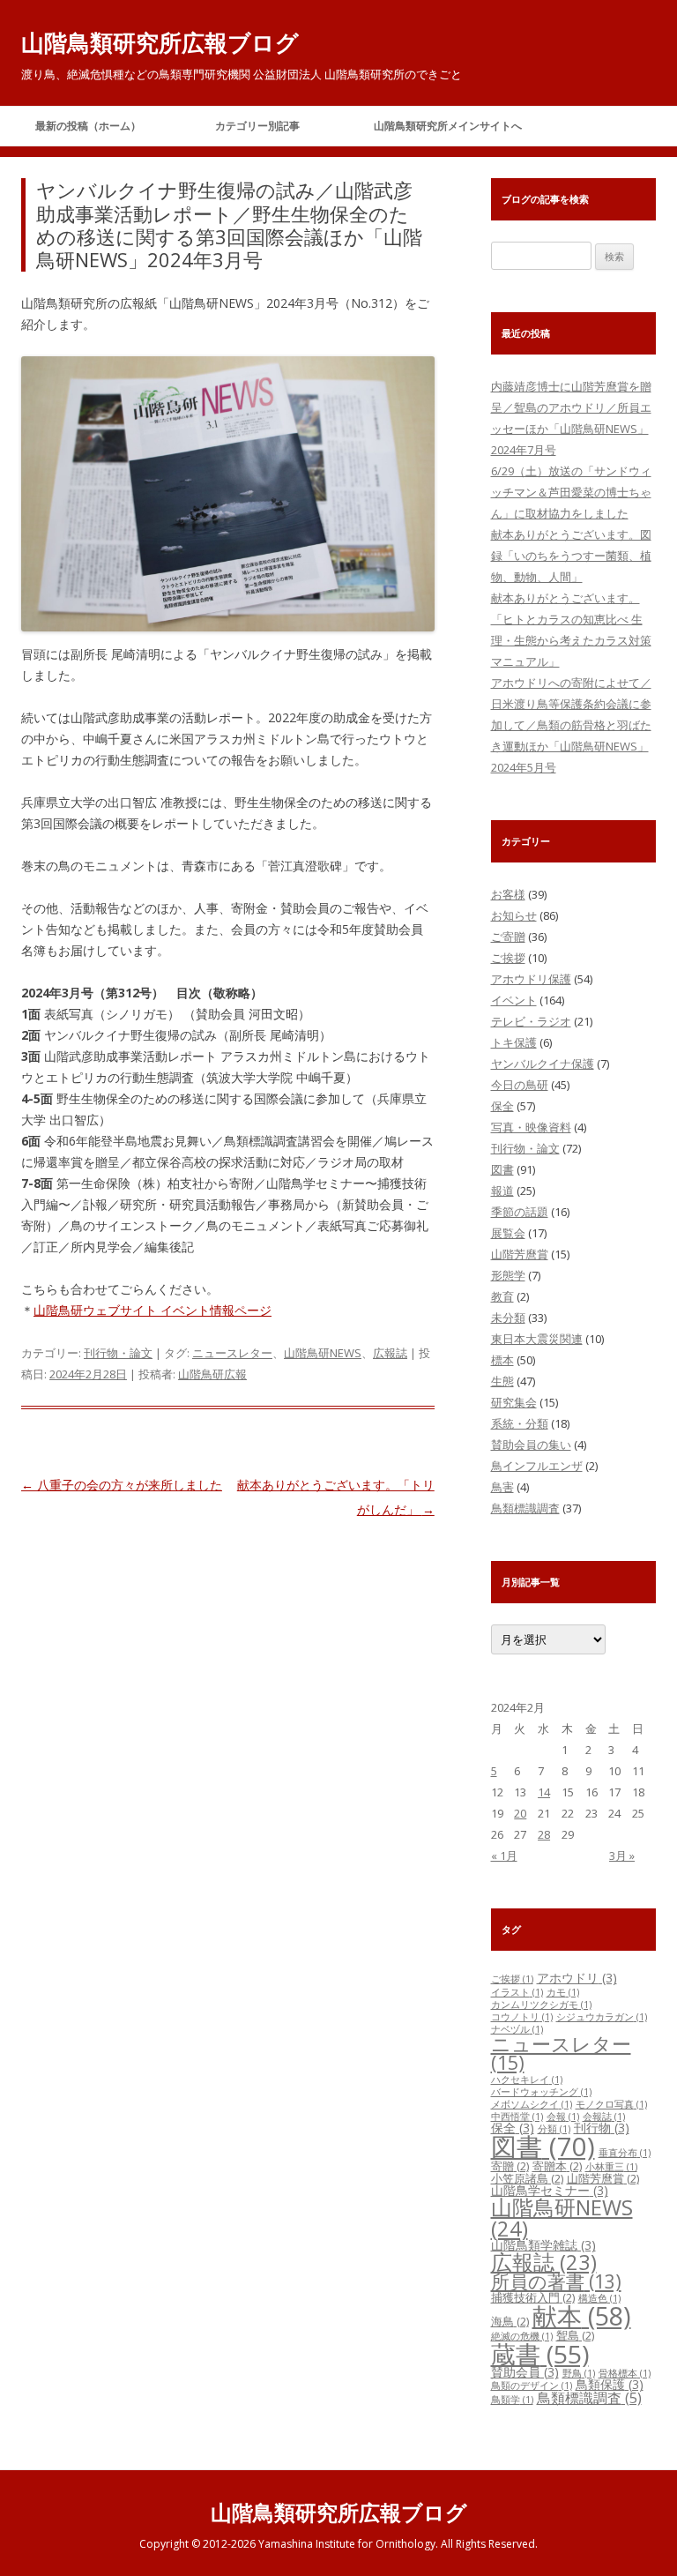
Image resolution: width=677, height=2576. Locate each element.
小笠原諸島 (527, 2178)
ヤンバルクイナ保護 (543, 1064)
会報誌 (604, 2117)
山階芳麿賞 (520, 1254)
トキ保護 (514, 1042)
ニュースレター (232, 1353)
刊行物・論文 (118, 1353)
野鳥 (579, 2373)
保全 (502, 1106)
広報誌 (390, 1353)
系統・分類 (520, 1423)
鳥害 (502, 1487)
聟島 (575, 2335)
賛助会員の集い (531, 1445)
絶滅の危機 (522, 2336)
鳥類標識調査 (525, 1508)
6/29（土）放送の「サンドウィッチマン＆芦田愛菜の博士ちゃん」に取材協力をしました (571, 492)
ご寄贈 (508, 937)
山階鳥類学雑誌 (543, 2245)
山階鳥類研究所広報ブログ (160, 42)
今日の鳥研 (520, 1085)
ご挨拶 (508, 958)
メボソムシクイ (532, 2104)
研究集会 (514, 1402)
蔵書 (540, 2354)
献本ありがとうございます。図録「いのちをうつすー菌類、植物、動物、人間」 (571, 556)
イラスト (517, 1992)
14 (544, 1792)
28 (544, 1834)
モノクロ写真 (611, 2104)
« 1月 (504, 1855)
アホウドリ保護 (531, 979)
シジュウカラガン (602, 2017)
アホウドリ (577, 1978)
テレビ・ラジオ (531, 1021)
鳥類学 (512, 2400)
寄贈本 (557, 2166)
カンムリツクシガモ (541, 2005)
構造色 (599, 2298)
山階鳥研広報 (212, 1374)
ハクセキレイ (527, 2079)
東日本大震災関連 (537, 1339)
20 (520, 1813)
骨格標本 (625, 2373)
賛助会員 (525, 2372)
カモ (563, 1992)
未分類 (508, 1318)
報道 (502, 1191)
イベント (514, 1000)
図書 (502, 1169)
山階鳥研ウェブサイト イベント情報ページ (153, 1310)
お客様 (508, 894)
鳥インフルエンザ (537, 1466)
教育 (502, 1296)
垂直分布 (625, 2153)
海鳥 (510, 2321)
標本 (502, 1360)
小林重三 (611, 2167)
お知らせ (514, 915)
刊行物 (602, 2128)
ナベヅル (517, 2029)
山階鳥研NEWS (323, 1353)
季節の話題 (520, 1212)
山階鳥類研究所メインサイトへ (448, 126)
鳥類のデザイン (532, 2386)
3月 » (622, 1855)
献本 (582, 2316)
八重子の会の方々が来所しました (122, 1485)
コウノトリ (522, 2017)
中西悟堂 (517, 2117)
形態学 (508, 1275)
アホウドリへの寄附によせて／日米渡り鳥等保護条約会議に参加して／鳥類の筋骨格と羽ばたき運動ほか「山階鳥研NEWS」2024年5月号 (571, 725)
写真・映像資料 (531, 1127)
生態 (502, 1381)
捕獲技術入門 (533, 2297)
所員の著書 (556, 2281)
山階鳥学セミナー (550, 2190)
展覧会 (508, 1233)
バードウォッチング (541, 2092)
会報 (563, 2117)
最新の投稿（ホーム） (88, 126)
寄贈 (510, 2166)
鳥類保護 (610, 2384)
